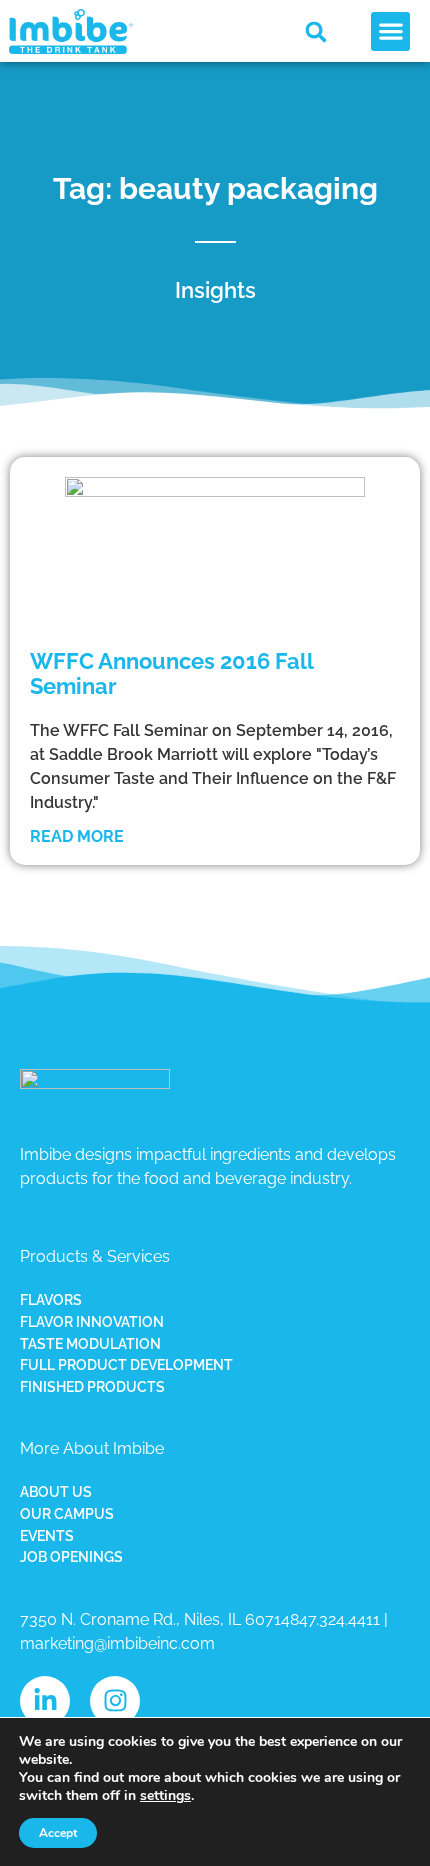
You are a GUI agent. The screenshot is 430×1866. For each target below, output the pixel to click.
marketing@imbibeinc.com (117, 1643)
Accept (58, 1833)
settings (165, 1796)
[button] (316, 32)
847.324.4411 (335, 1619)
